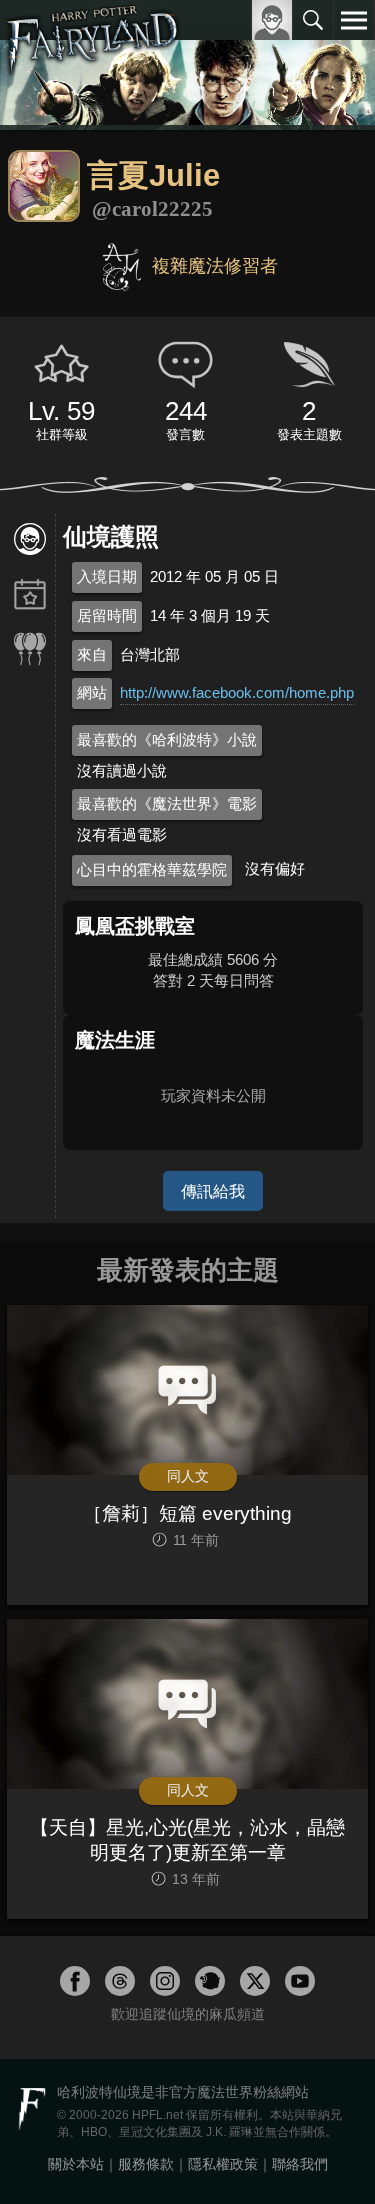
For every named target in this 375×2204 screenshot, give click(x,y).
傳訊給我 (213, 1191)
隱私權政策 (223, 2164)
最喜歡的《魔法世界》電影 (167, 803)
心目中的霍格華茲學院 (152, 869)
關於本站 (76, 2164)
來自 (92, 654)
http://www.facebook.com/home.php (237, 692)
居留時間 (107, 615)
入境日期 (107, 576)
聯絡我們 (300, 2164)
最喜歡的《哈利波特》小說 (167, 739)
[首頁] (92, 64)
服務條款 (146, 2164)
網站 (92, 692)
